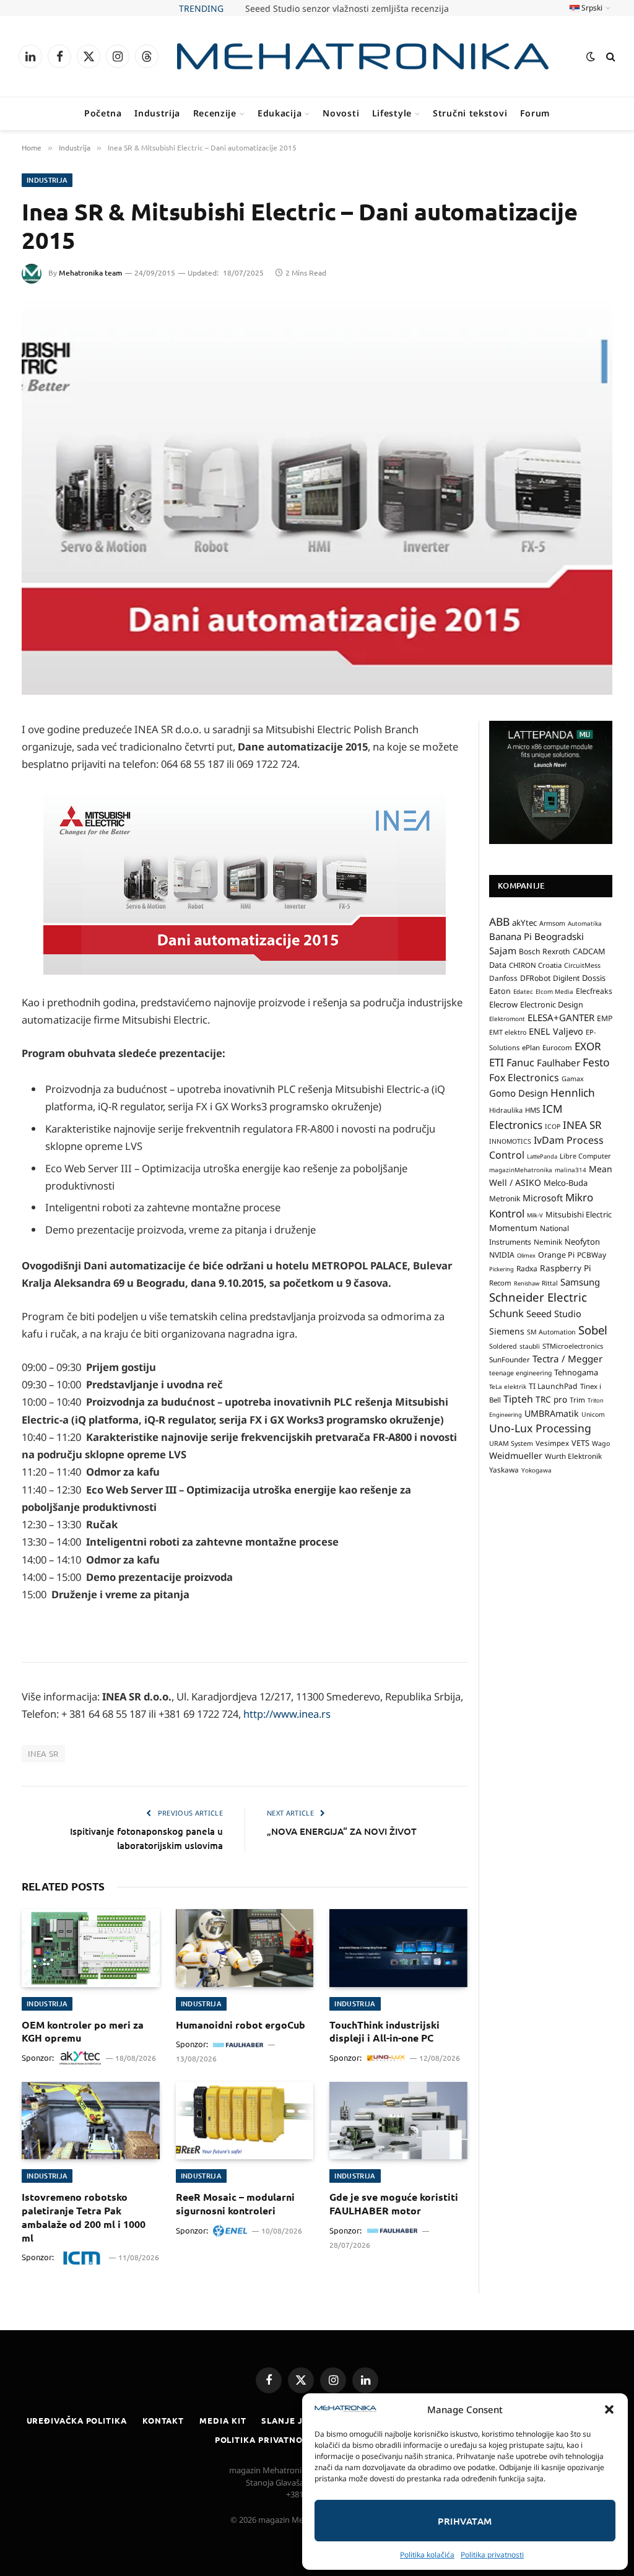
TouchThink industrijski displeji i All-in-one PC (384, 2031)
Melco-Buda (566, 1183)
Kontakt (163, 2420)
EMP (605, 1018)
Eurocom (557, 1047)
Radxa (527, 1268)
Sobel (593, 1330)
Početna (103, 113)
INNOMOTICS (510, 1141)
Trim (577, 1399)
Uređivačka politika (77, 2420)
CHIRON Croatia (535, 965)
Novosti (341, 113)
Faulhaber (558, 1063)
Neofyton (582, 1242)
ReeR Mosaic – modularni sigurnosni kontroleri (235, 2204)
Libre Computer (585, 1156)
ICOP (553, 1126)
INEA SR (43, 1753)
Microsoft (543, 1198)
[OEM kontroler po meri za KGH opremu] (91, 1948)
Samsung (580, 1282)
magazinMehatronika (521, 1170)
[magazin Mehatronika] (363, 57)
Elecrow (503, 1004)
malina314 (571, 1170)
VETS (580, 1443)
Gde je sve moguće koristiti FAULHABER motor (394, 2204)
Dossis (594, 978)
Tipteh (518, 1399)
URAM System (511, 1443)
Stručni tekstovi (470, 113)
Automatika (585, 923)
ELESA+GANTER (561, 1017)
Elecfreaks (594, 991)
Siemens (507, 1331)
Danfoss (503, 978)
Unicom (593, 1414)
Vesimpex (552, 1443)
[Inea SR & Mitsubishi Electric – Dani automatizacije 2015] (317, 498)
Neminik (548, 1242)
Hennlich (573, 1093)
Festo (596, 1062)
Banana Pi (510, 936)
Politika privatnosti (492, 2555)
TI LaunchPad (553, 1386)
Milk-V (535, 1215)
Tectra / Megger (567, 1359)
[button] (609, 2409)
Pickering (502, 1269)
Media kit (223, 2420)
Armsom (552, 923)
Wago (601, 1443)
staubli (530, 1346)
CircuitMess (582, 965)
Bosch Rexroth (545, 951)
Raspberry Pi (566, 1268)
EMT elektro (508, 1032)
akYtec (524, 923)
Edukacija (280, 113)
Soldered (503, 1346)
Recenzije (215, 113)
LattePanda (542, 1156)
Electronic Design (552, 1004)
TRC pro (551, 1399)
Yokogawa (536, 1470)
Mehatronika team (90, 273)
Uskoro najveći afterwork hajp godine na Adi (347, 9)
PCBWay (592, 1255)
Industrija (157, 113)
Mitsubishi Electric (579, 1214)
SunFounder (510, 1359)
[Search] (610, 57)
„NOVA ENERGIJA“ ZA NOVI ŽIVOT (342, 1831)
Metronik (505, 1199)
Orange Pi (556, 1255)
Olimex (526, 1255)
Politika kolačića (427, 2555)
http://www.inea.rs (287, 1714)
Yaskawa (504, 1469)
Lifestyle (392, 113)
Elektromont (507, 1019)
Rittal (550, 1283)
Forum (535, 113)
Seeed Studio (554, 1313)
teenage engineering (520, 1373)
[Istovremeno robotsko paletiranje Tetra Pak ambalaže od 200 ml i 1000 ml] (91, 2121)
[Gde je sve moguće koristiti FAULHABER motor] (398, 2121)
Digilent (566, 978)
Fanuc (520, 1063)
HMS (532, 1110)
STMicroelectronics (573, 1346)
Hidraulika (506, 1110)
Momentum (513, 1228)
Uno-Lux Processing (540, 1428)
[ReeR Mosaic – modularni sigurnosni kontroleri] (245, 2121)
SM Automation (551, 1332)
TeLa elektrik (508, 1386)
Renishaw (527, 1283)
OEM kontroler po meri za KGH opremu (83, 2031)
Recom (500, 1283)
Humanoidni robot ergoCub (241, 2025)
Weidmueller (516, 1456)
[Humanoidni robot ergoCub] (245, 1948)
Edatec (523, 991)
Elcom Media (554, 991)
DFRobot (535, 978)
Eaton (500, 991)
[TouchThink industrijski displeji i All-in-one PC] (398, 1948)
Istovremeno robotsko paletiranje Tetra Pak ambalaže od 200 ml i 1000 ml (84, 2217)
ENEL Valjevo (556, 1031)
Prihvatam (465, 2521)
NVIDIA (502, 1255)
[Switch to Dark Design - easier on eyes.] (591, 56)
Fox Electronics (524, 1077)
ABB (499, 921)
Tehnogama (576, 1372)
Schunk (506, 1313)
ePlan (531, 1047)
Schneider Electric (538, 1297)
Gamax (573, 1079)
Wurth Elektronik (573, 1456)
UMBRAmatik (552, 1413)
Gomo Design (519, 1093)
